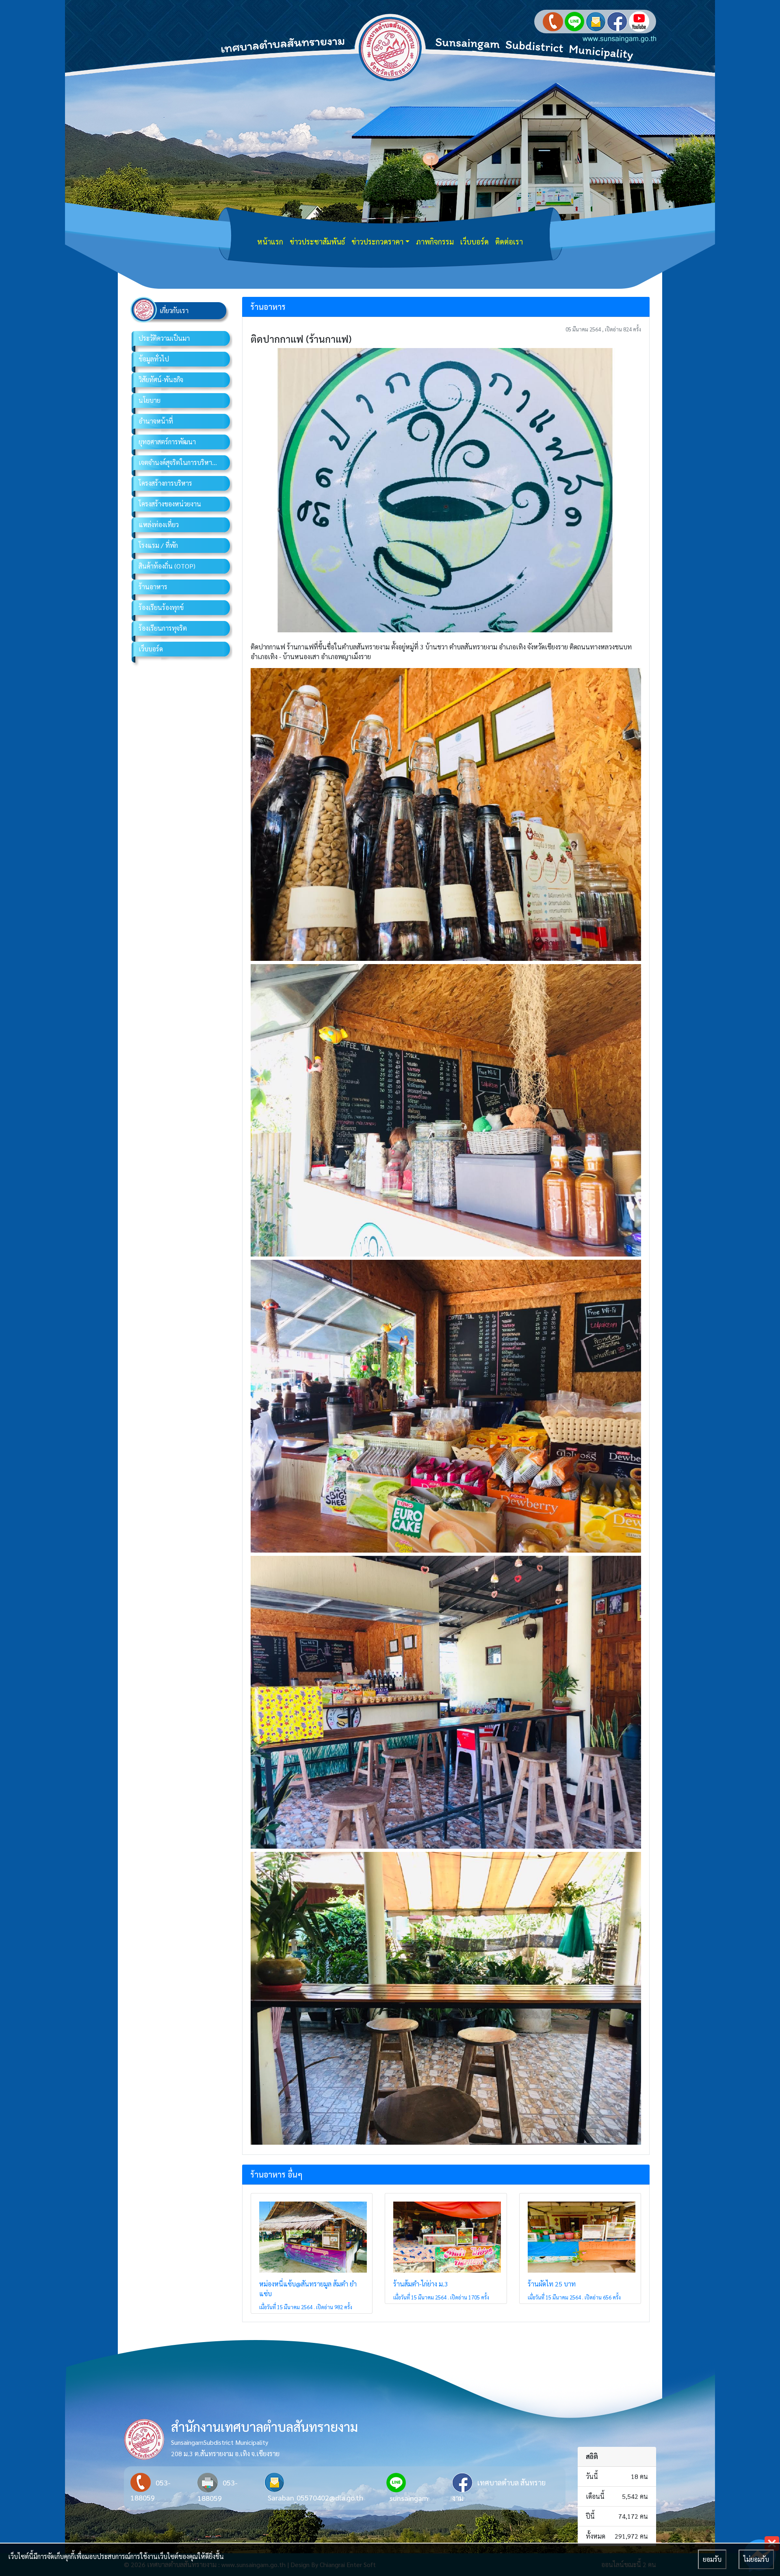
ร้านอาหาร (153, 587)
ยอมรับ (712, 2559)
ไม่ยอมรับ (756, 2559)
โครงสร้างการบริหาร (165, 483)
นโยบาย (149, 400)
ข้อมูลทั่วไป (154, 359)
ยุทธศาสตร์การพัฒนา (167, 442)
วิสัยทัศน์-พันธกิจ (161, 380)
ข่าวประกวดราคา (377, 241)
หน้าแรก (270, 241)
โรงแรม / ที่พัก (158, 545)
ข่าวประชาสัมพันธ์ (317, 241)
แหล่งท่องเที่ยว (159, 525)
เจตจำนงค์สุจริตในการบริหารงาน (182, 462)
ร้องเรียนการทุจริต (163, 628)
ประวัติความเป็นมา (164, 338)
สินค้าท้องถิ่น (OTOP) (167, 566)
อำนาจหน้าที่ (156, 421)
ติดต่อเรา (509, 241)
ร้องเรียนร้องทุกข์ (161, 607)
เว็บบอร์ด (474, 241)
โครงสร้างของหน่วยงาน (170, 504)
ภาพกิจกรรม (435, 241)
